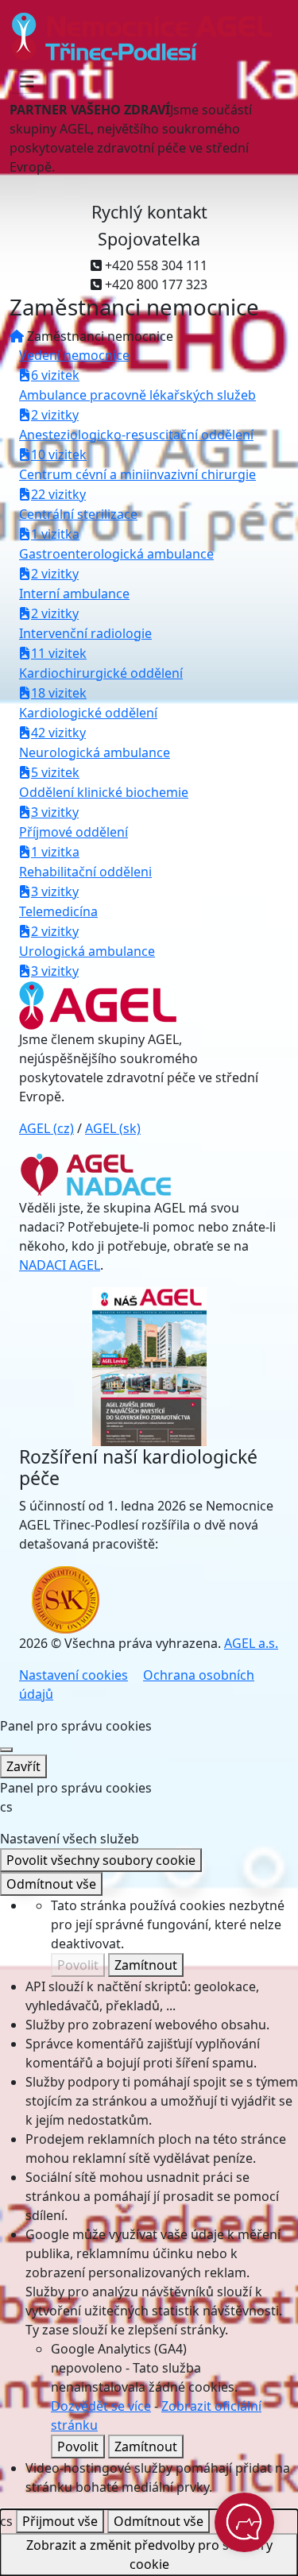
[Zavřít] (6, 1750)
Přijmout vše (60, 2521)
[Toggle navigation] (27, 82)
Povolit (78, 1965)
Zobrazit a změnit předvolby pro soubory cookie (149, 2555)
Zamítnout (146, 1965)
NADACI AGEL (60, 1265)
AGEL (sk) (113, 1128)
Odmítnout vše (51, 1884)
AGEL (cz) (46, 1128)
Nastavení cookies (74, 1675)
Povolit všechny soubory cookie (101, 1860)
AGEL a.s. (251, 1643)
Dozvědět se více (101, 2406)
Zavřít (23, 1766)
